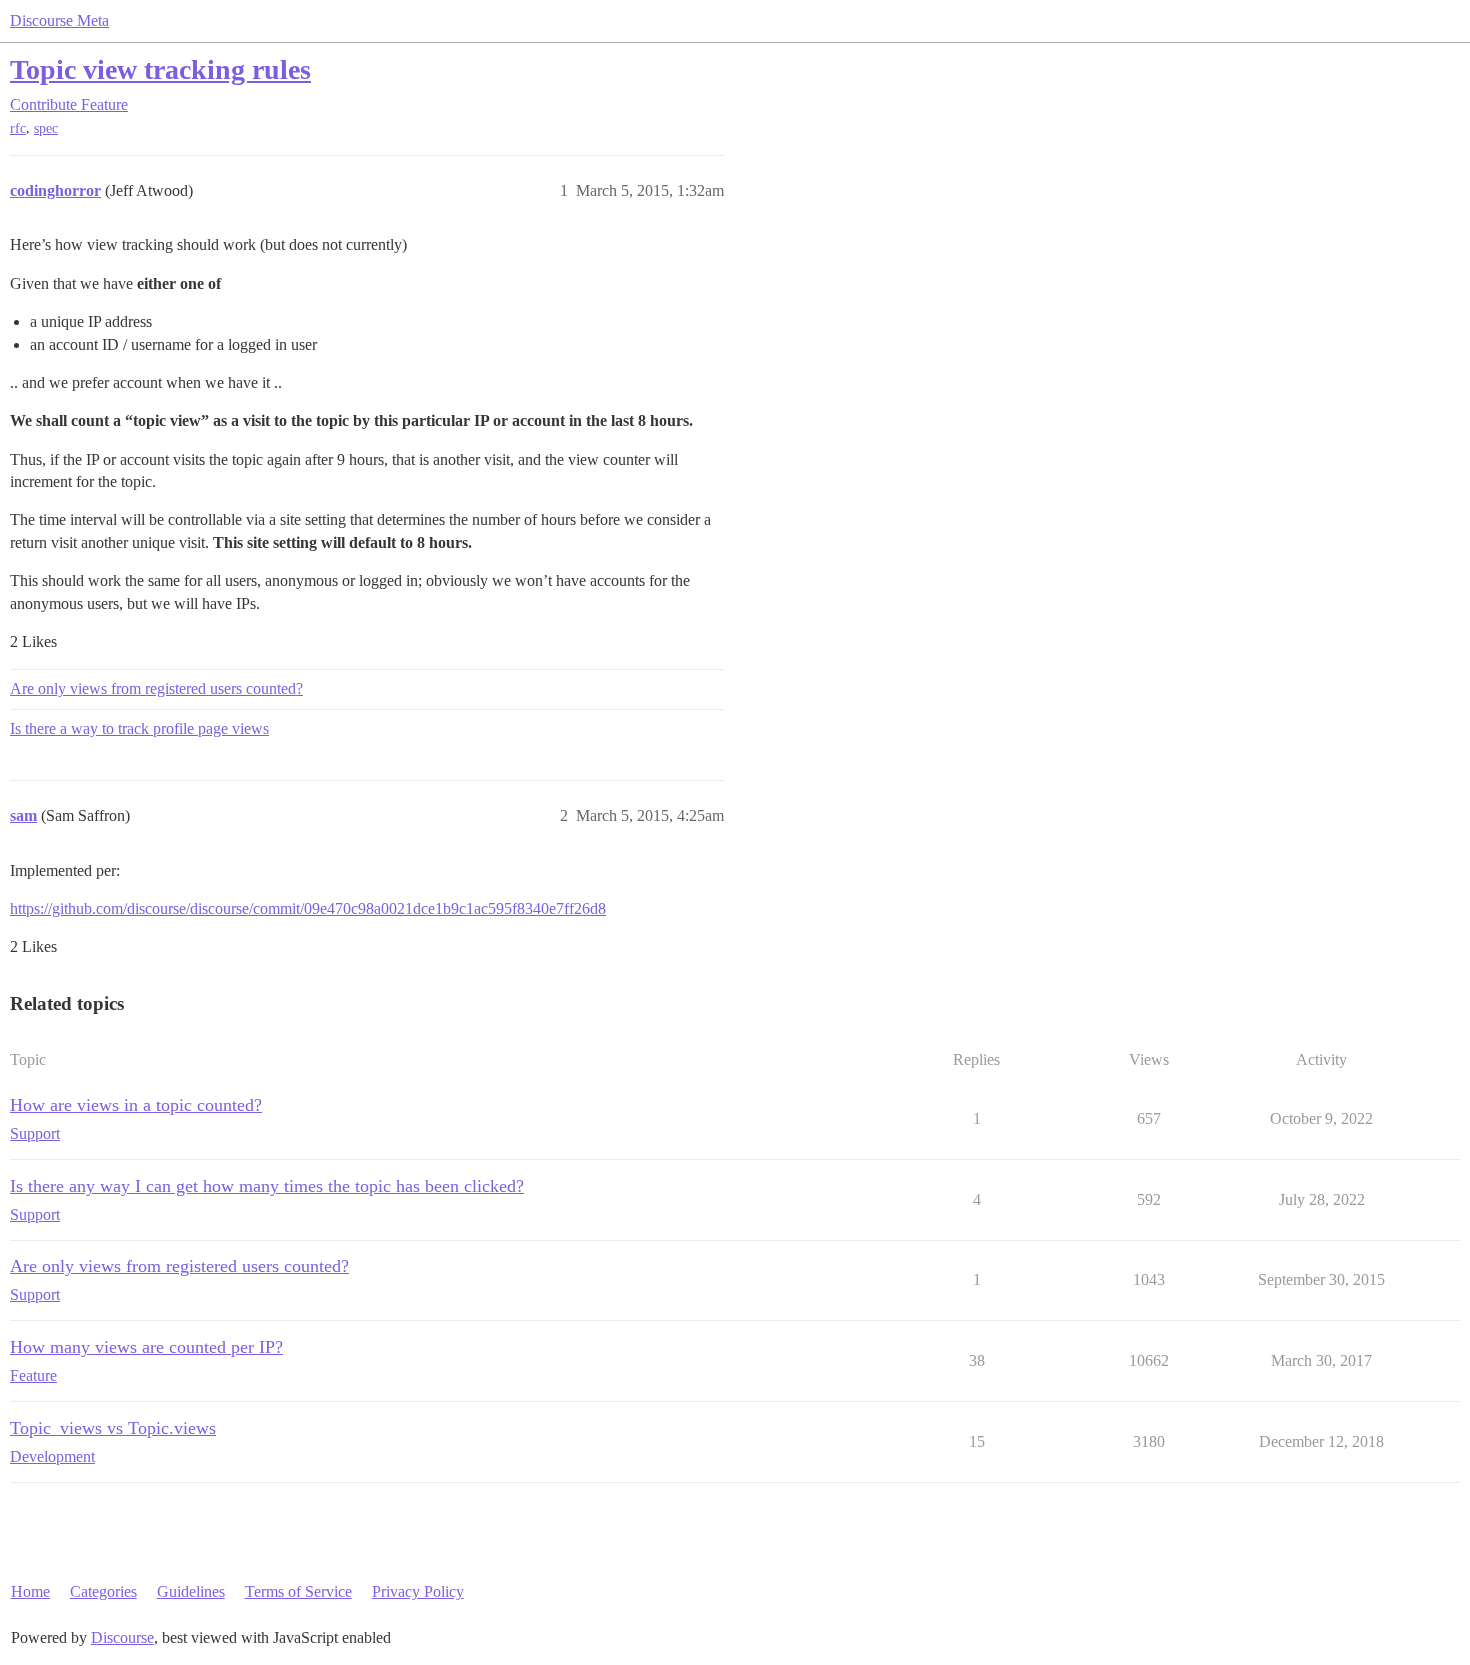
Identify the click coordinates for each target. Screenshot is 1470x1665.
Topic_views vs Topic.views (113, 1428)
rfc (18, 128)
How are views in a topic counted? (136, 1105)
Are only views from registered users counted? (156, 688)
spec (46, 128)
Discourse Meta (59, 20)
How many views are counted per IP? (146, 1347)
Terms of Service (298, 1591)
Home (30, 1591)
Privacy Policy (418, 1591)
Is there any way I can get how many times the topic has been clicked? (267, 1186)
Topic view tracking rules (160, 69)
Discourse (122, 1637)
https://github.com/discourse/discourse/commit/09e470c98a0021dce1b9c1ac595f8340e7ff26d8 (308, 908)
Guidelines (191, 1591)
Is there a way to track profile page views (139, 728)
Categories (103, 1591)
